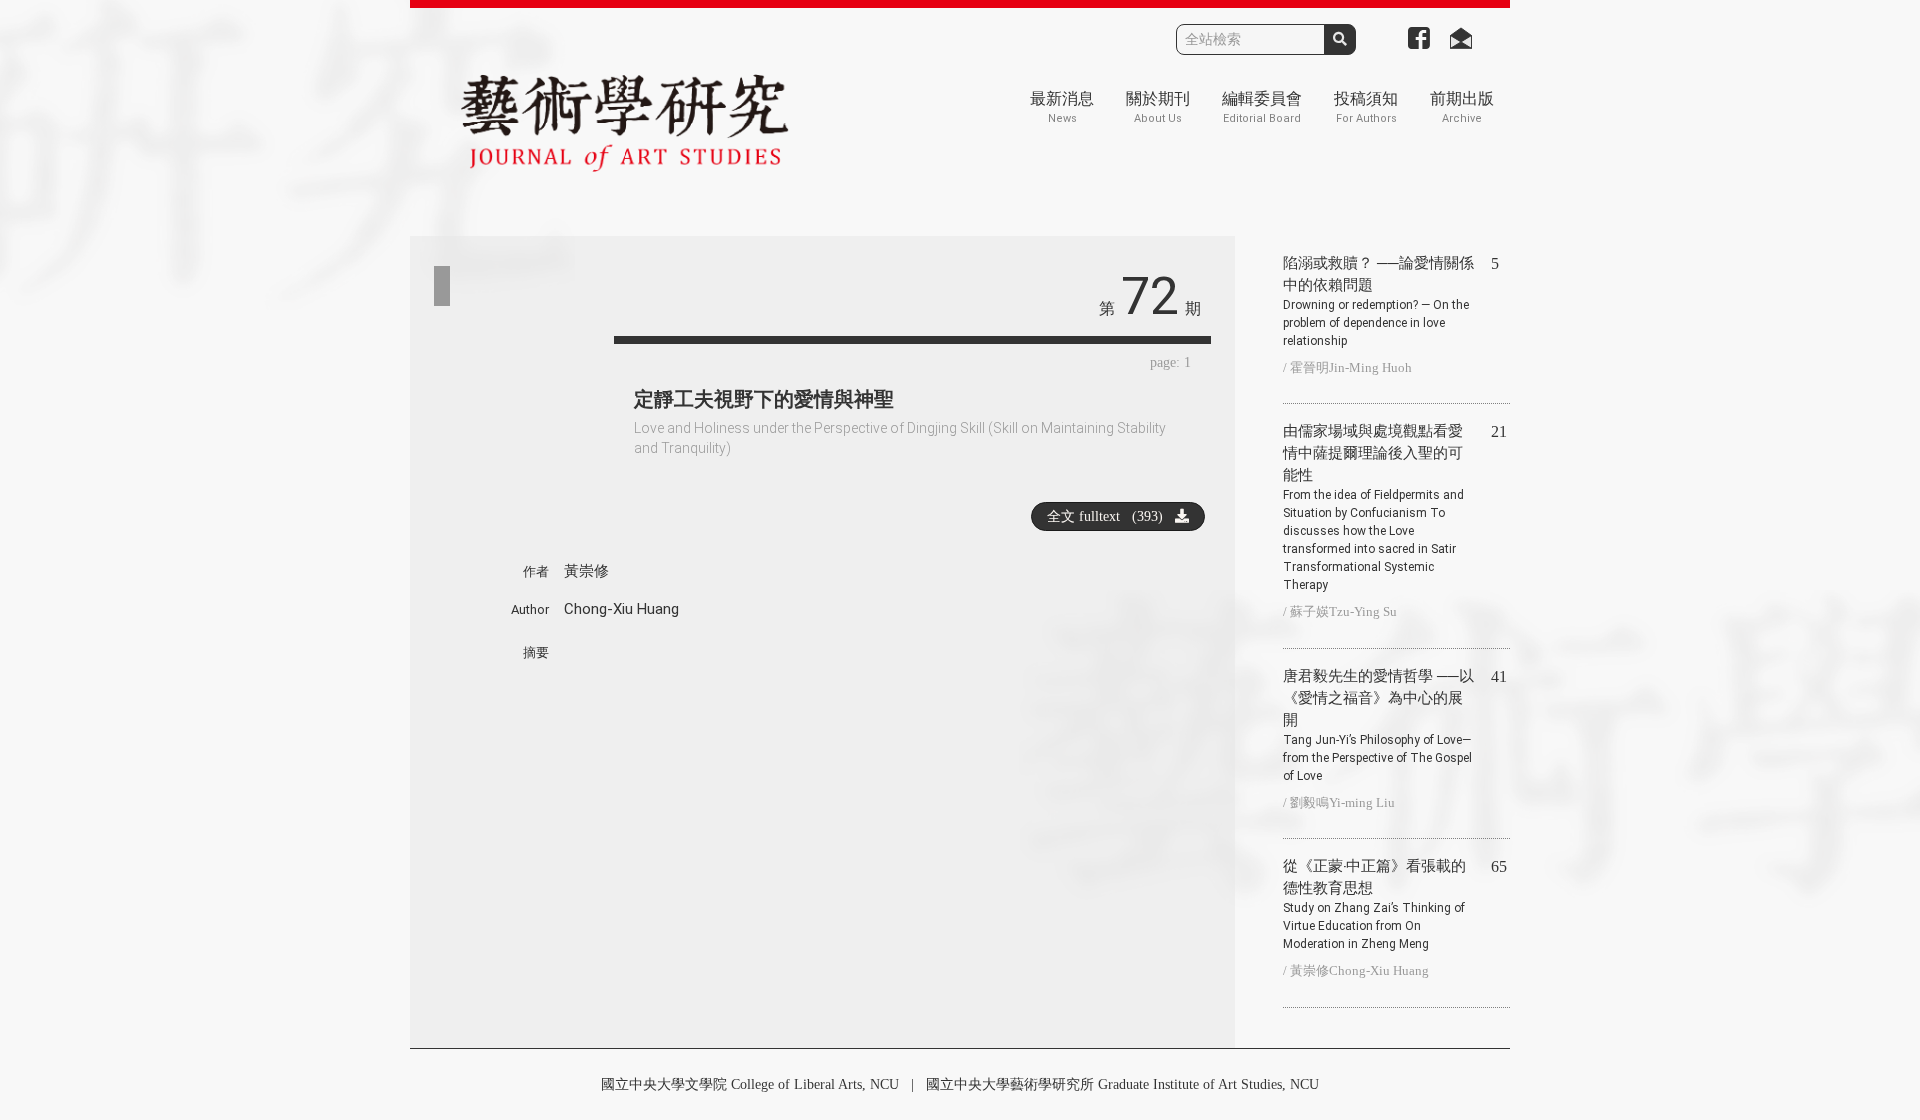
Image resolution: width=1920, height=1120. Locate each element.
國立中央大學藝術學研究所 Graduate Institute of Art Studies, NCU (1122, 1084)
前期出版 (1462, 107)
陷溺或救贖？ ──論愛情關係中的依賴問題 (1378, 301)
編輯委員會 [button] (1262, 107)
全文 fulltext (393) (1111, 516)
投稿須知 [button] (1366, 107)
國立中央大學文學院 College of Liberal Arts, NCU (750, 1084)
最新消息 (1062, 107)
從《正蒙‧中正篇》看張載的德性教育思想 (1374, 904)
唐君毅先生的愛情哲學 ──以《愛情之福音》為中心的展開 (1378, 725)
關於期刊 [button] (1158, 107)
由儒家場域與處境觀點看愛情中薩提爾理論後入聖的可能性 (1373, 507)
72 (1150, 296)
